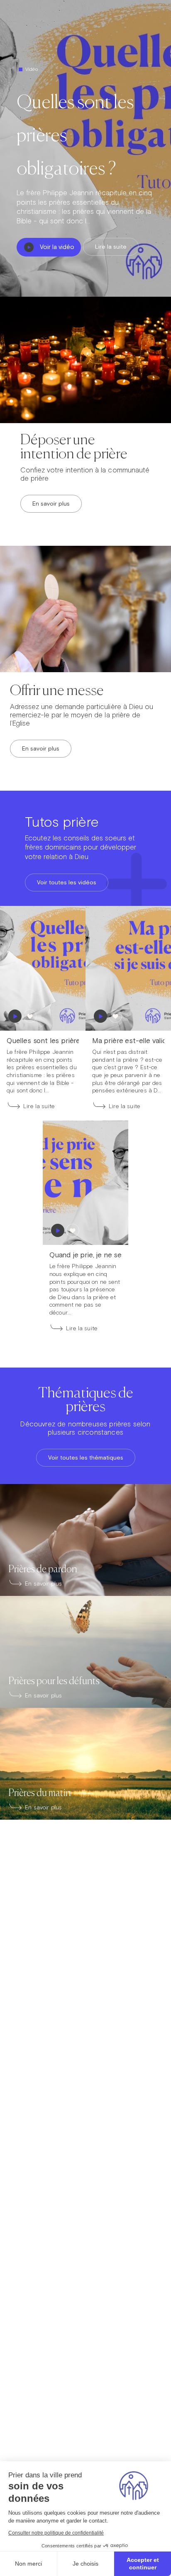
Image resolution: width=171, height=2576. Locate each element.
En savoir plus (51, 504)
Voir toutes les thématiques (86, 1457)
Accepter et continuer (143, 2564)
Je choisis (85, 2564)
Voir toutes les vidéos (67, 882)
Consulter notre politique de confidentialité (56, 2533)
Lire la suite (111, 247)
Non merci (28, 2564)
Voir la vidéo (57, 247)
